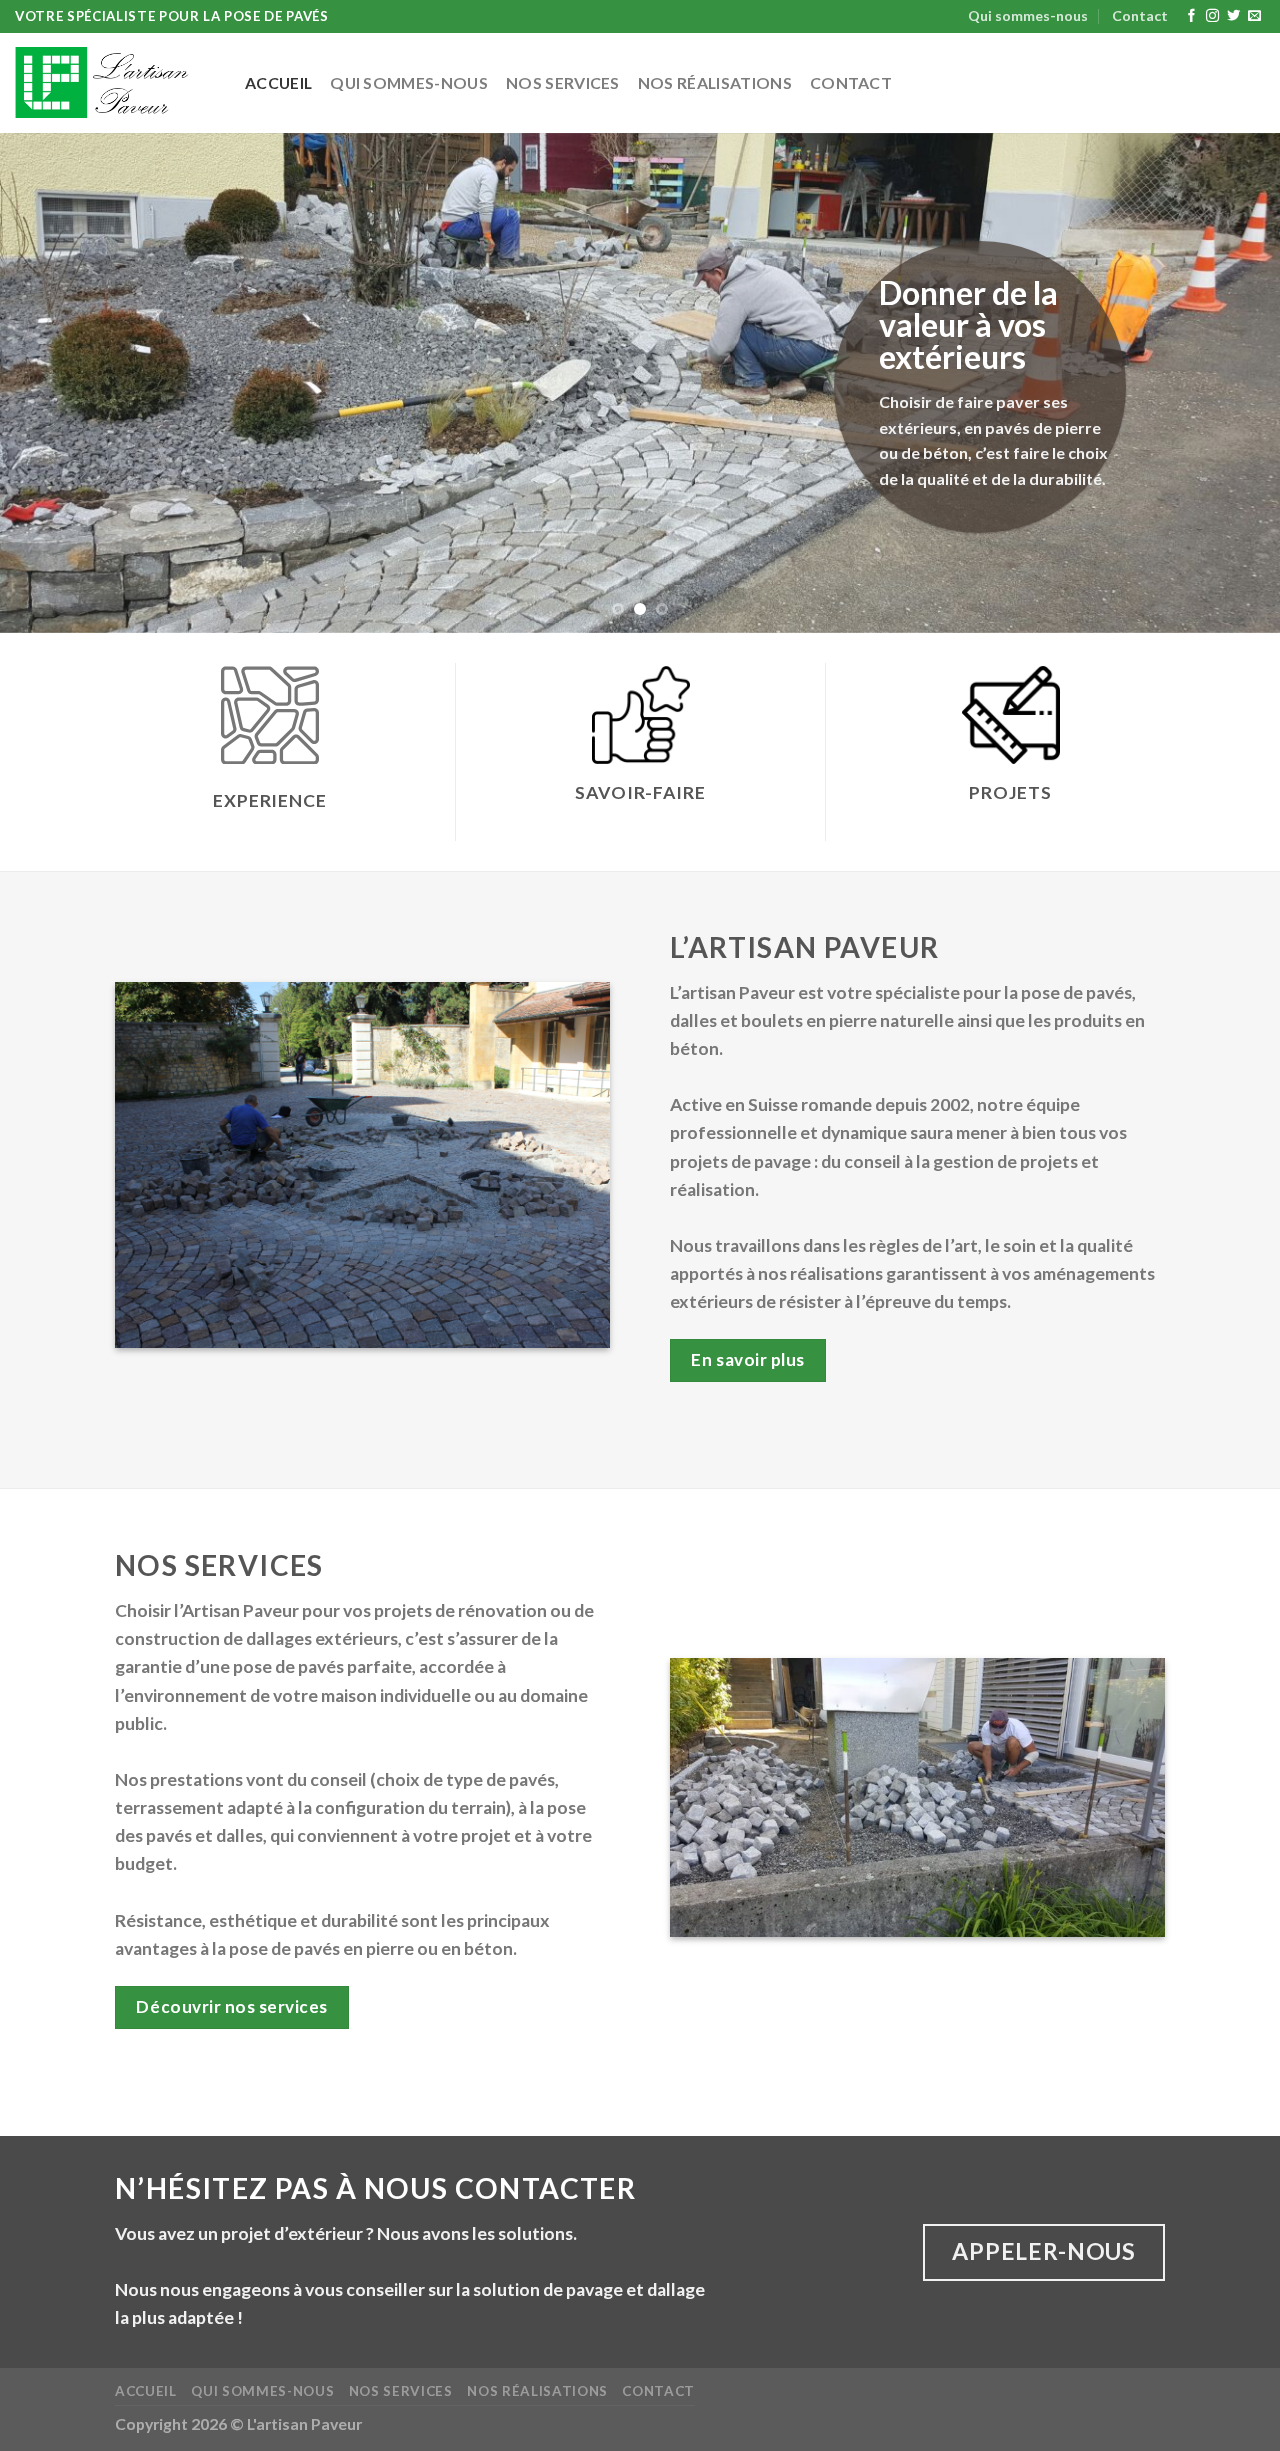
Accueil (278, 82)
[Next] (1229, 383)
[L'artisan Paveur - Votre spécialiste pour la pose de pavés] (115, 83)
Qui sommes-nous (1028, 15)
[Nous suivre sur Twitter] (1233, 16)
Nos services (563, 82)
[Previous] (51, 383)
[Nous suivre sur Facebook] (1191, 16)
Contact (1140, 15)
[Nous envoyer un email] (1254, 16)
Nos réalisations (715, 82)
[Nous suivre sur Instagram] (1212, 16)
